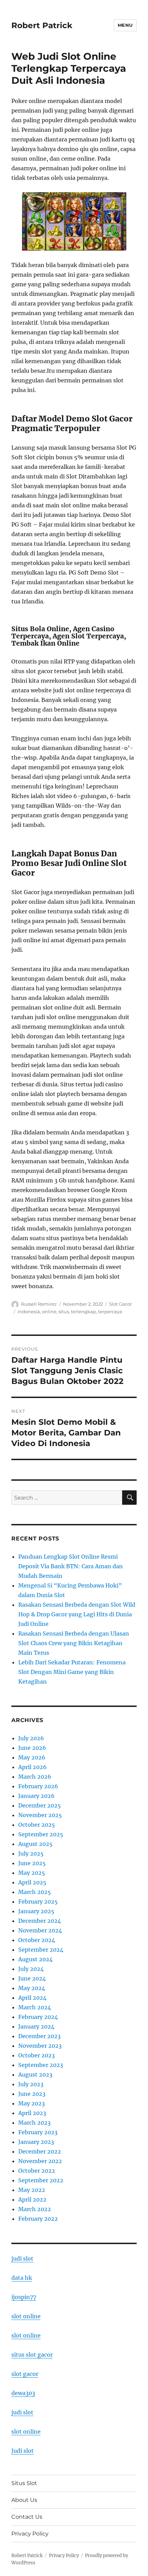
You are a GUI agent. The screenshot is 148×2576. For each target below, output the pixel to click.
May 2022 (32, 2190)
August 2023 (35, 2075)
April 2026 (33, 1767)
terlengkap (83, 1312)
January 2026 (36, 1796)
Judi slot (23, 2451)
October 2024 (37, 1940)
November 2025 (40, 1815)
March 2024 (35, 2007)
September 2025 (41, 1834)
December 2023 (39, 2036)
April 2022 (32, 2199)
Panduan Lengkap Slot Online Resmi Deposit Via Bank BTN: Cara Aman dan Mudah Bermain (71, 1566)
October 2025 (37, 1825)
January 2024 (36, 2026)
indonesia (29, 1312)
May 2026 (32, 1757)
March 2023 (34, 2123)
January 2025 (36, 1911)
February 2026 (38, 1786)
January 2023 (36, 2142)
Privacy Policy (30, 2534)
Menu (125, 25)
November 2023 (40, 2046)
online (49, 1312)
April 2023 (32, 2113)
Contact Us (27, 2517)
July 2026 (31, 1738)
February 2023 (38, 2132)
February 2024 (38, 2017)
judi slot (22, 2259)
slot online (26, 2316)
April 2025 (32, 1882)
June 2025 (32, 1863)
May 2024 (32, 1988)
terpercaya (110, 1312)
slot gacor (25, 2374)
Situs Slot (24, 2483)
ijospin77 (24, 2297)
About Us (24, 2500)
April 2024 (32, 1998)
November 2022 (40, 2161)
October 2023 (36, 2055)
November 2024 (40, 1930)
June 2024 (32, 1978)
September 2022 (41, 2180)
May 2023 (31, 2103)
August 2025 (35, 1844)
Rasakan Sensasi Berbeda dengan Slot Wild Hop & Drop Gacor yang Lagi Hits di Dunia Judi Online (77, 1614)
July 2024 (31, 1969)
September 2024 (41, 1950)
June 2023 (32, 2094)
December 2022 (40, 2151)
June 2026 (32, 1748)
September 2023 (41, 2065)
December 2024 (40, 1921)
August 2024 (35, 1959)
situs (64, 1312)
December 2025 (40, 1805)
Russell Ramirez (39, 1304)
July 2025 (31, 1853)
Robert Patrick (42, 25)
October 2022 (37, 2171)
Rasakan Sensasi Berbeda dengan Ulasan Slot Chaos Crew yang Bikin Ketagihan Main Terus (74, 1643)
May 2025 (32, 1873)
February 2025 (38, 1902)
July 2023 (31, 2084)
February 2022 (38, 2219)
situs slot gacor (32, 2355)
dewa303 (23, 2393)
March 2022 (35, 2209)
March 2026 (35, 1777)
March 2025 (35, 1892)
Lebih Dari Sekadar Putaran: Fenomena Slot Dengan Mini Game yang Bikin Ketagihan (72, 1672)
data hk (22, 2278)
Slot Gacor (120, 1304)
